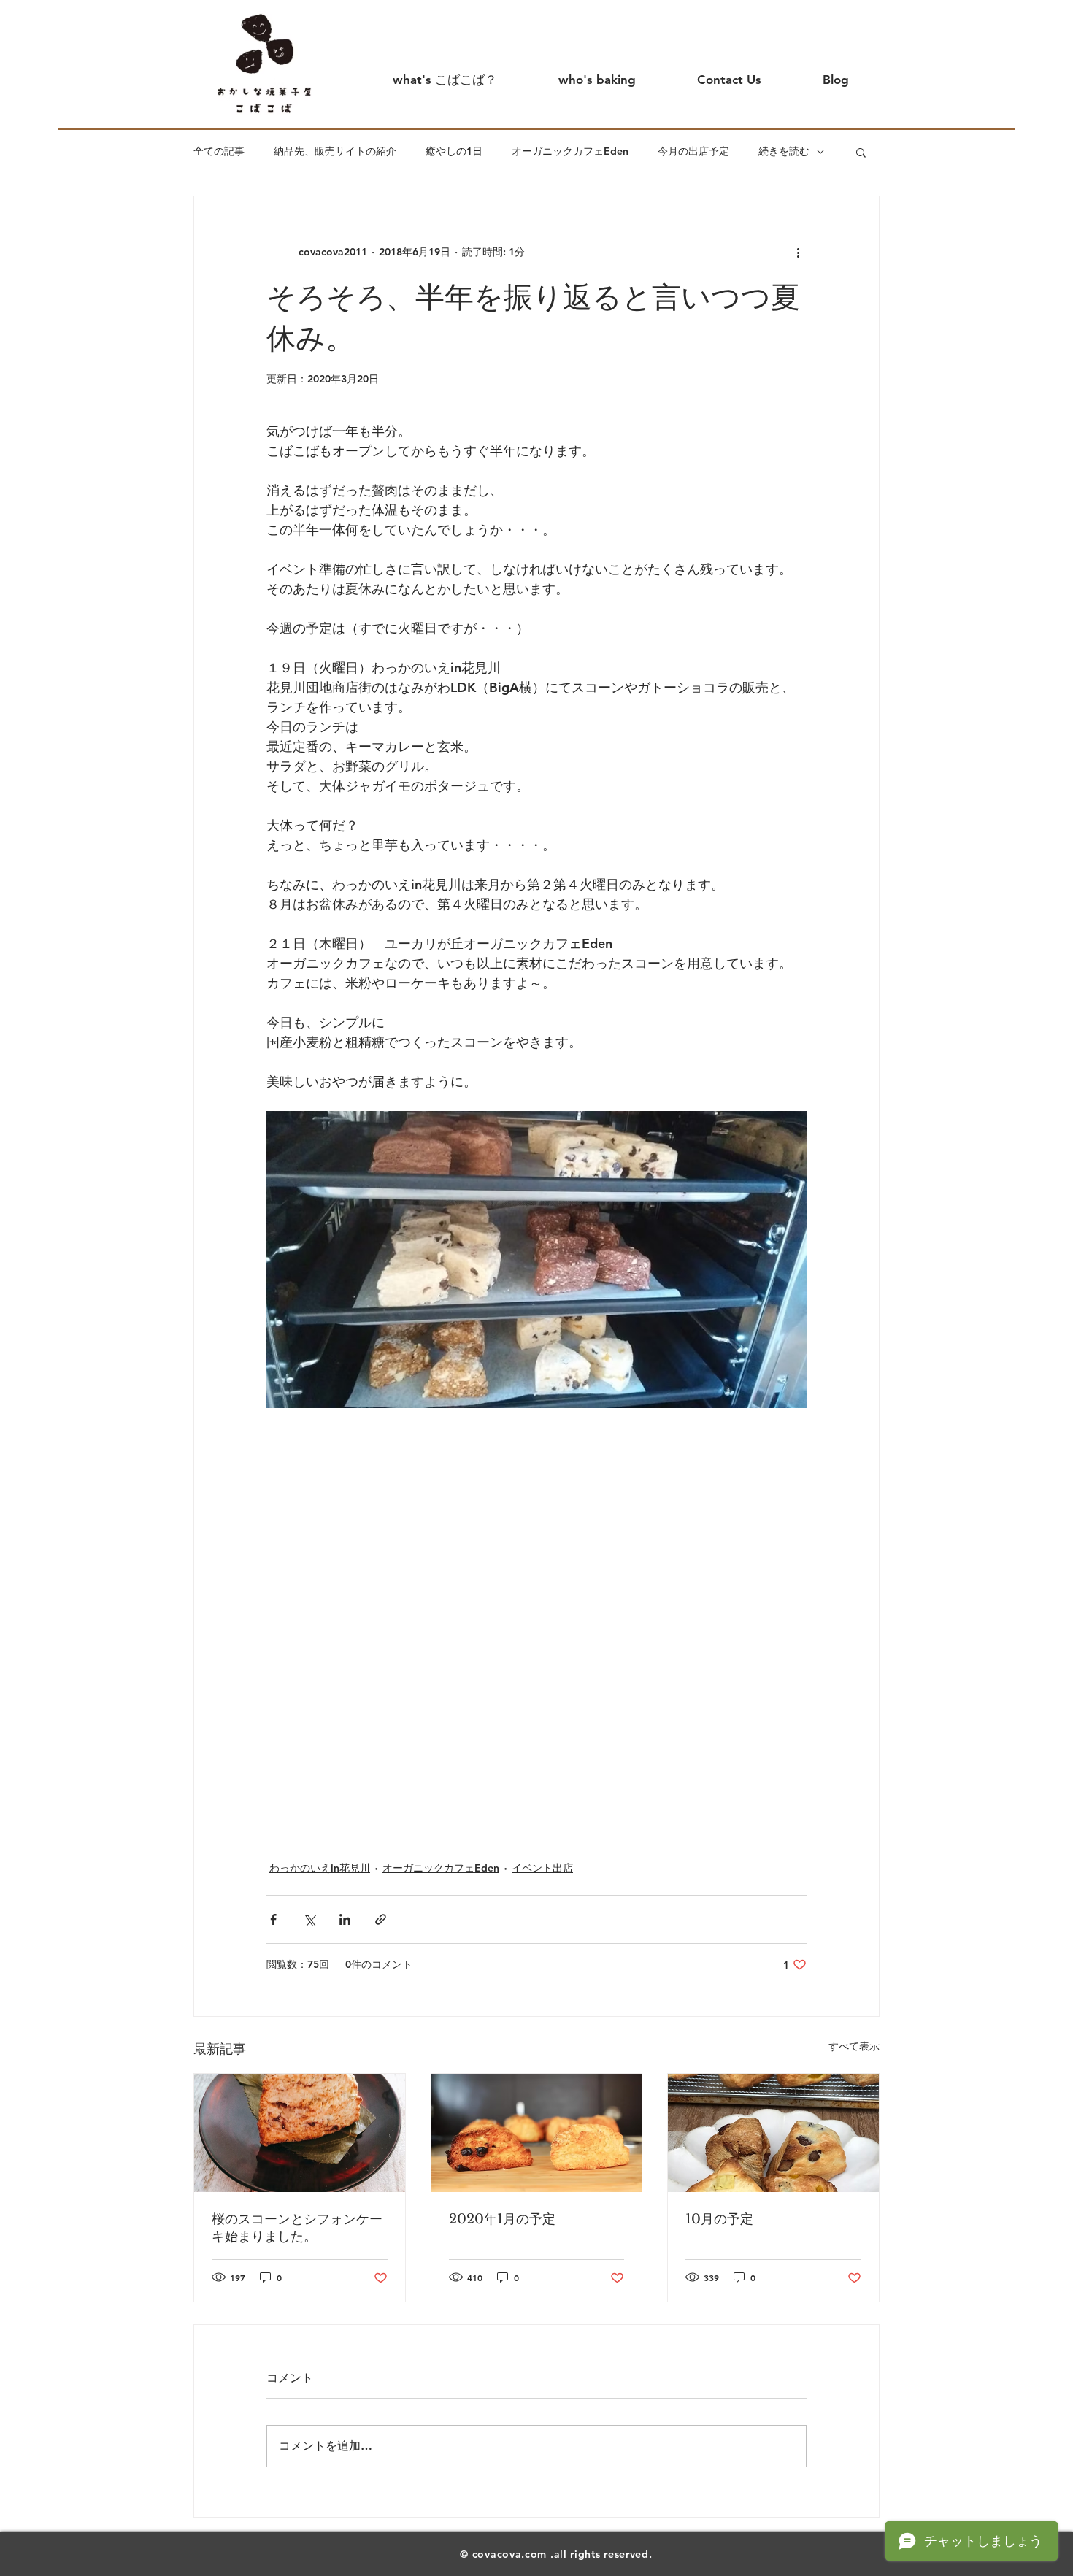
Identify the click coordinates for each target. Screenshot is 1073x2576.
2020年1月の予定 (502, 2219)
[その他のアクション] (798, 252)
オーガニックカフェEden (570, 151)
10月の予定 (719, 2219)
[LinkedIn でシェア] (345, 1919)
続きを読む (784, 151)
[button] (861, 152)
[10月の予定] (773, 2133)
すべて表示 (854, 2046)
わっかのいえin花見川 (320, 1868)
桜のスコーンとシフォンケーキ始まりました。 (297, 2228)
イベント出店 (542, 1868)
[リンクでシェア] (381, 1919)
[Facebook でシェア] (273, 1919)
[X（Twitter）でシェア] (309, 1919)
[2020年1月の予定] (537, 2133)
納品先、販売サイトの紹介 (335, 151)
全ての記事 (219, 151)
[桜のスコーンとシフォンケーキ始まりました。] (300, 2133)
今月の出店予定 (693, 151)
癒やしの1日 (454, 151)
